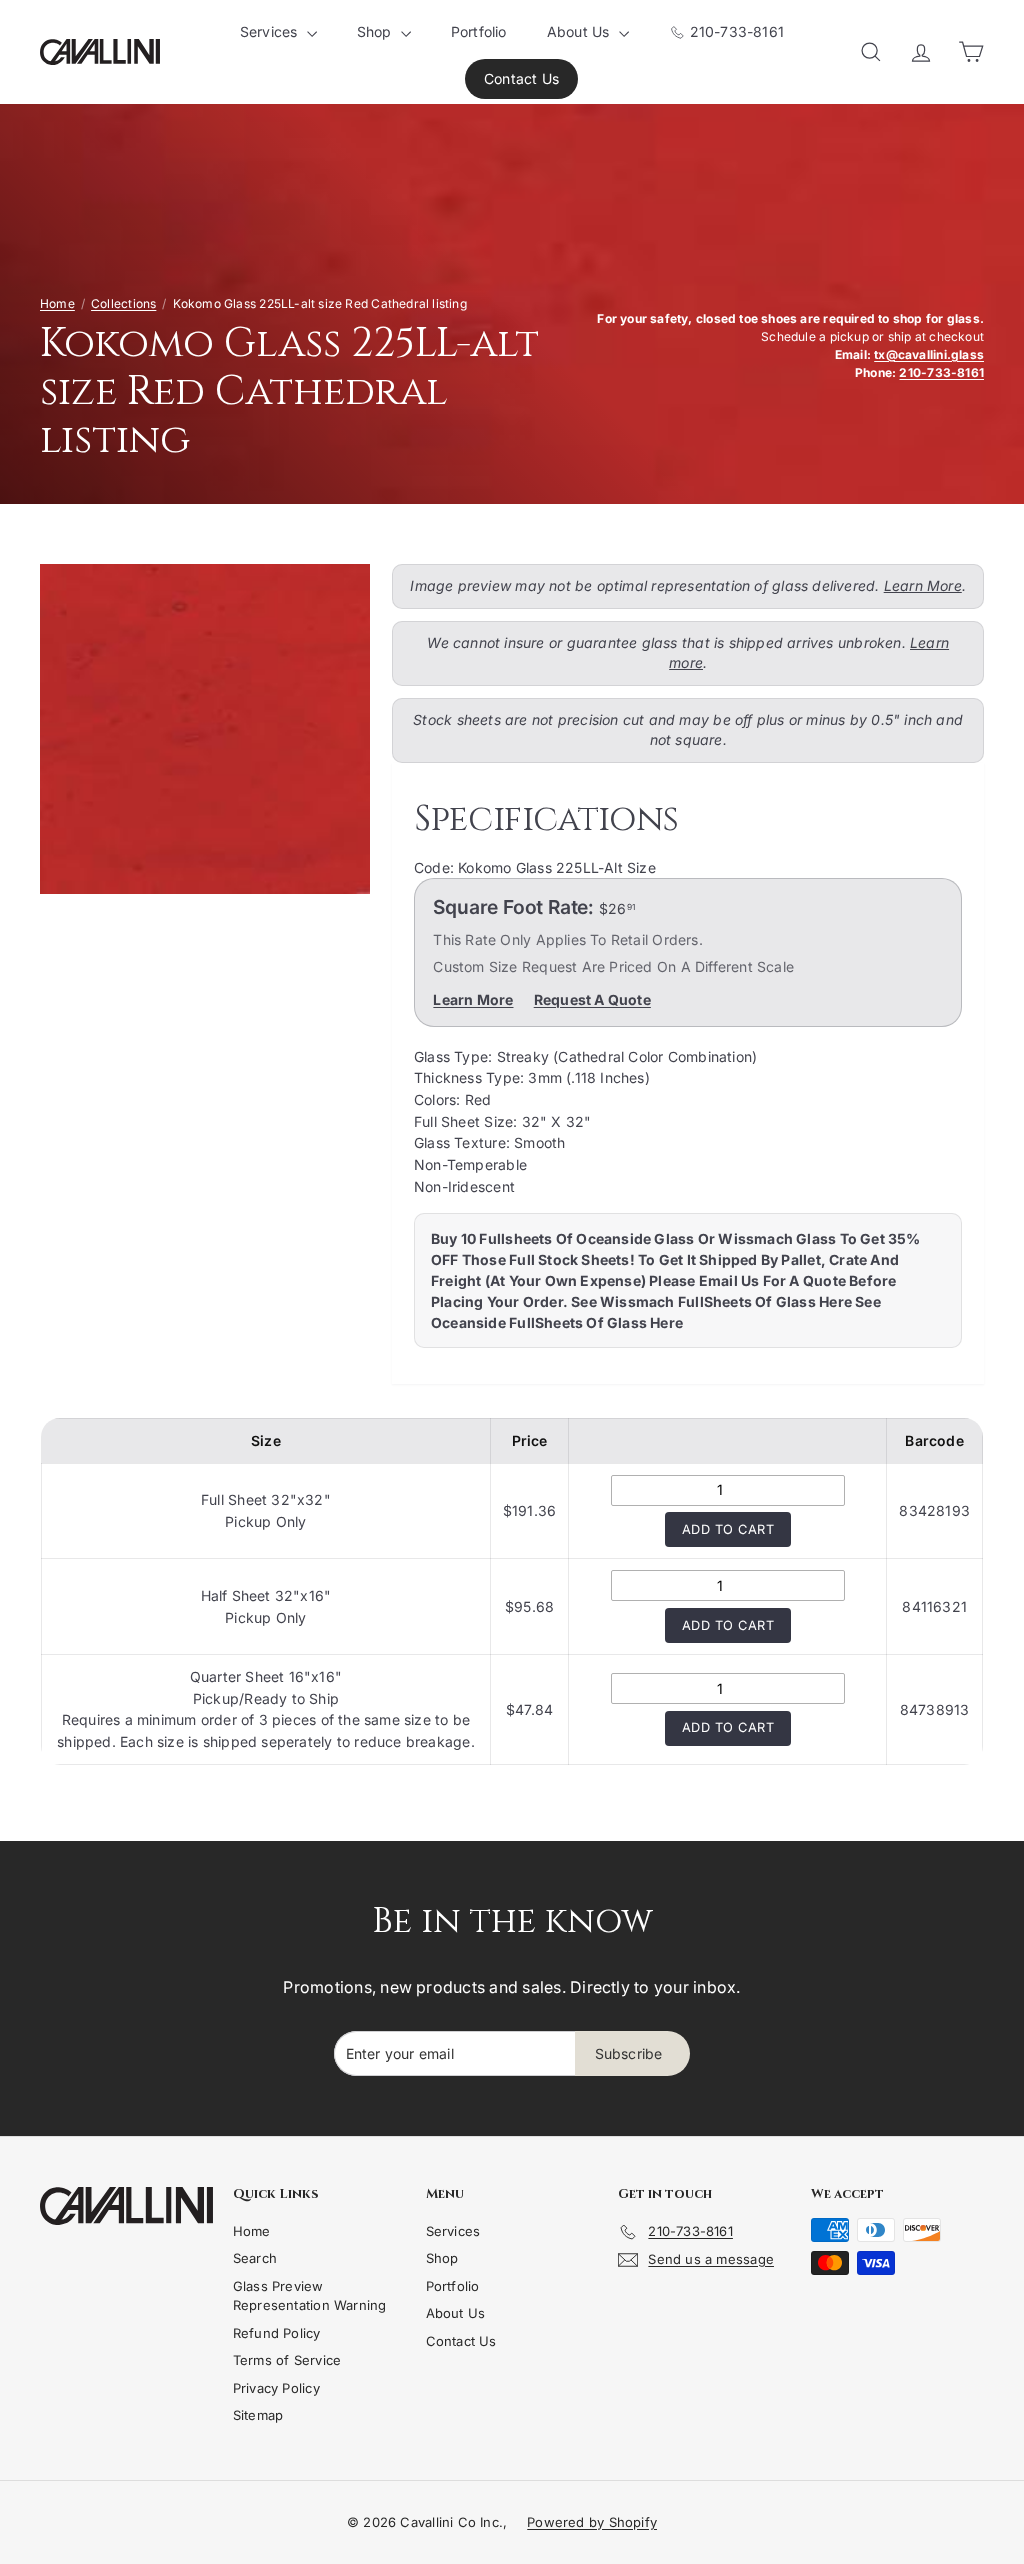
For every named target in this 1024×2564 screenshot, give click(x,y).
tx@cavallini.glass (929, 354)
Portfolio (479, 31)
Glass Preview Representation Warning (310, 2296)
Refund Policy (277, 2333)
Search (255, 2258)
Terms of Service (287, 2360)
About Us (580, 31)
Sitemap (258, 2415)
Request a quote (592, 999)
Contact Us (521, 78)
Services (271, 31)
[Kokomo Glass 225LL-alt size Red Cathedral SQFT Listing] (205, 729)
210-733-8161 (734, 31)
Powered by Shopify (592, 2522)
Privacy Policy (276, 2388)
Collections (123, 303)
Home (57, 303)
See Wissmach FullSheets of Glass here (711, 1301)
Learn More (923, 585)
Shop (376, 31)
